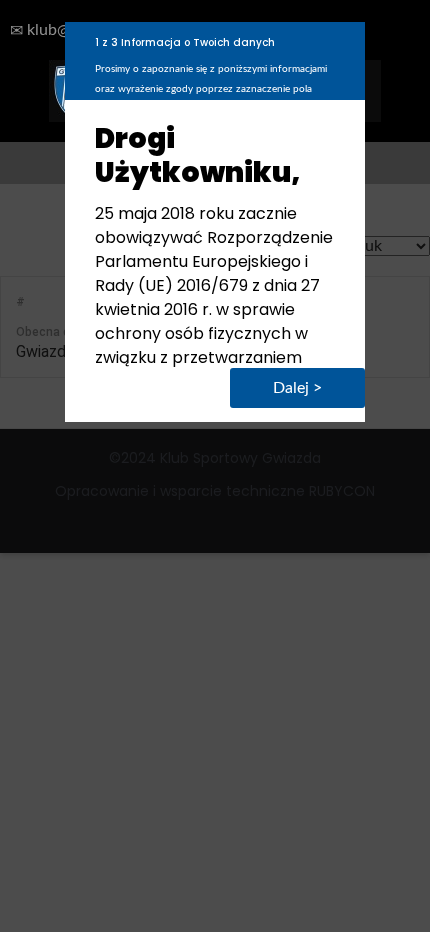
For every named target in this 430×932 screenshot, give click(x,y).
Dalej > (297, 388)
